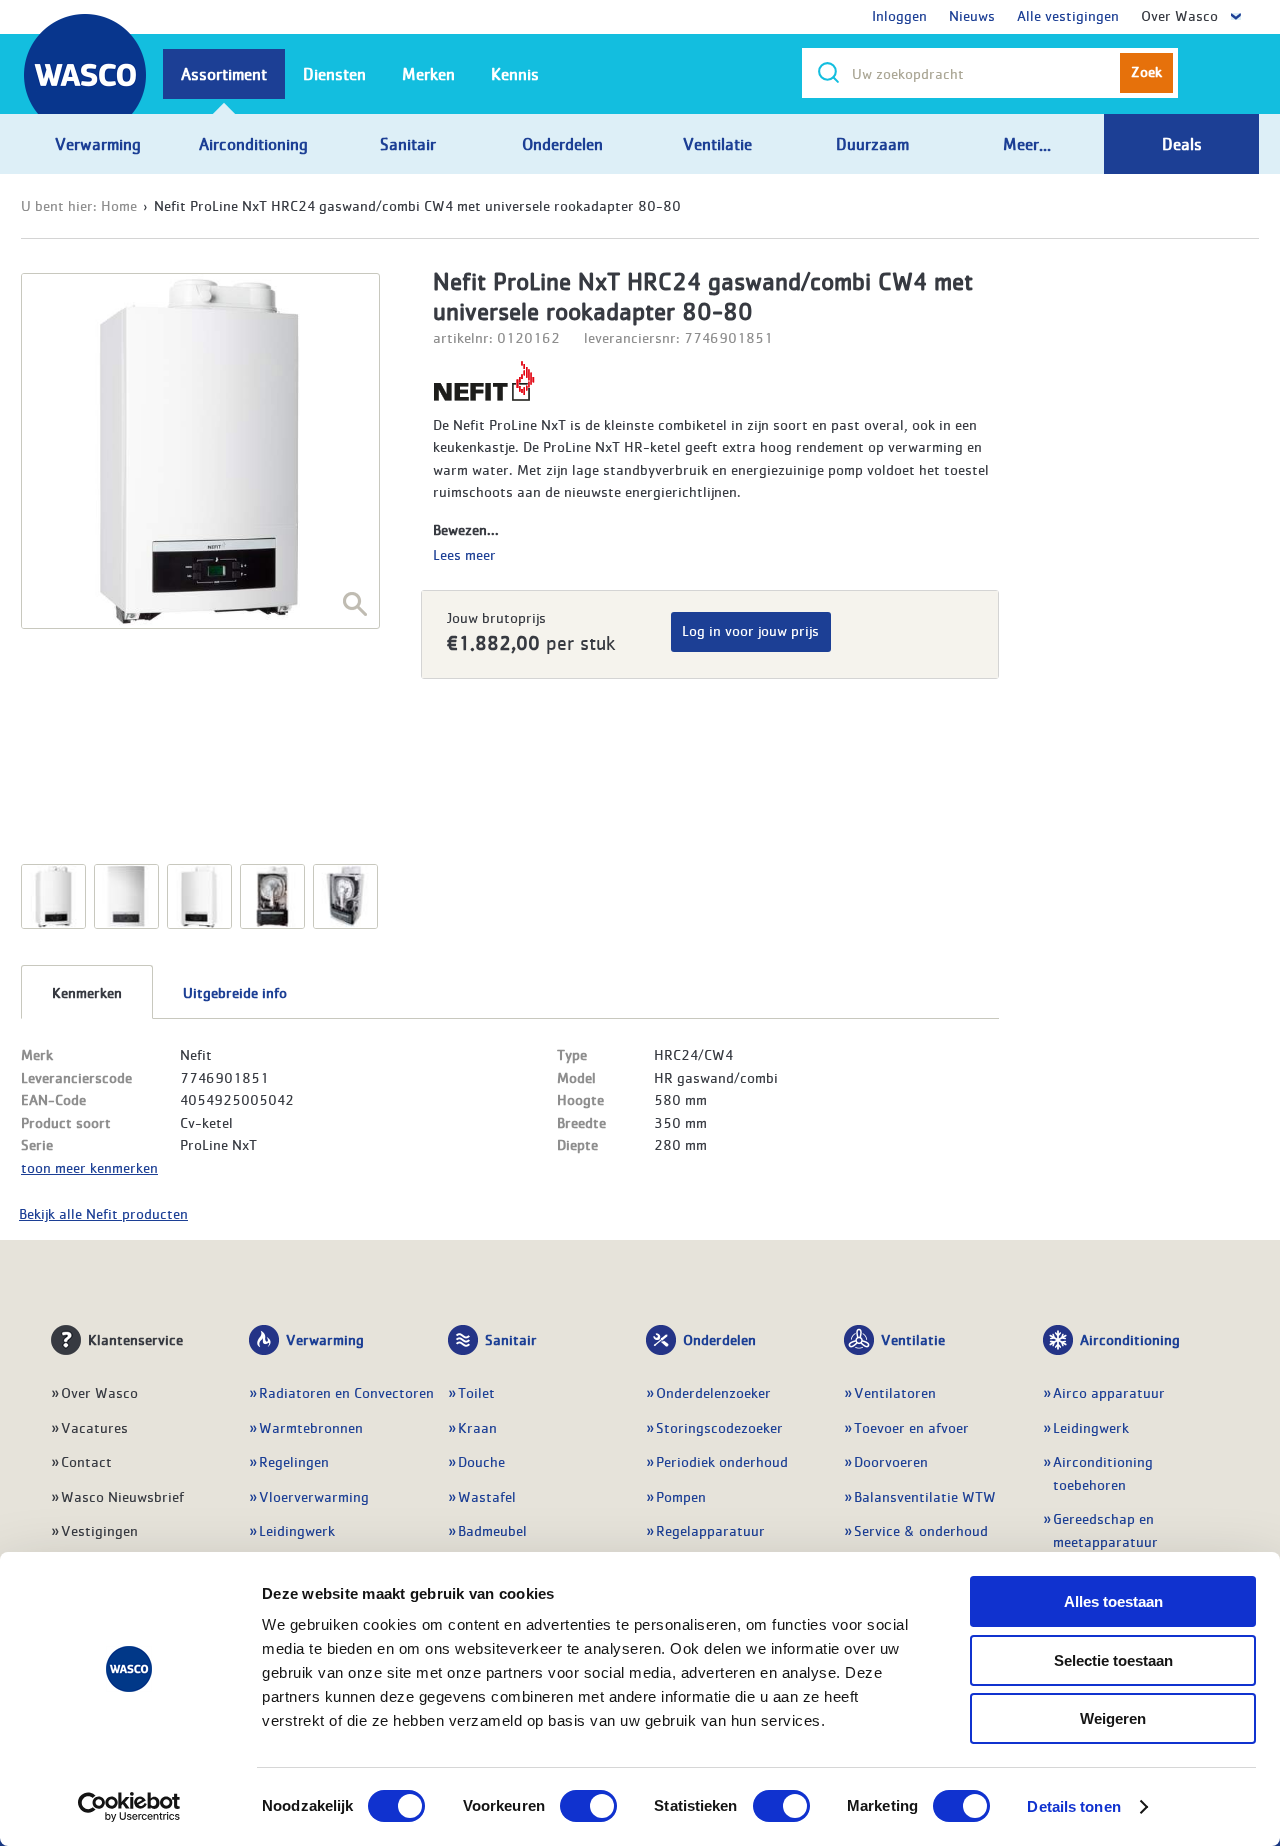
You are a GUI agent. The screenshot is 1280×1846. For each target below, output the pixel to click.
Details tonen (1073, 1806)
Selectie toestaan (1113, 1660)
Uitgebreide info (235, 992)
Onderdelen (719, 1339)
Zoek (1146, 71)
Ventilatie (913, 1339)
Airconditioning (1130, 1339)
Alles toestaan (1113, 1601)
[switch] (588, 1806)
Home (119, 205)
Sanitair (511, 1339)
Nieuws (972, 15)
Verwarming (325, 1339)
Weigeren (1113, 1718)
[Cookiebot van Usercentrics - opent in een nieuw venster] (129, 1807)
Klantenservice (135, 1339)
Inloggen (899, 15)
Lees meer (464, 554)
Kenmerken (87, 992)
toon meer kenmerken (89, 1167)
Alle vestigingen (1068, 15)
